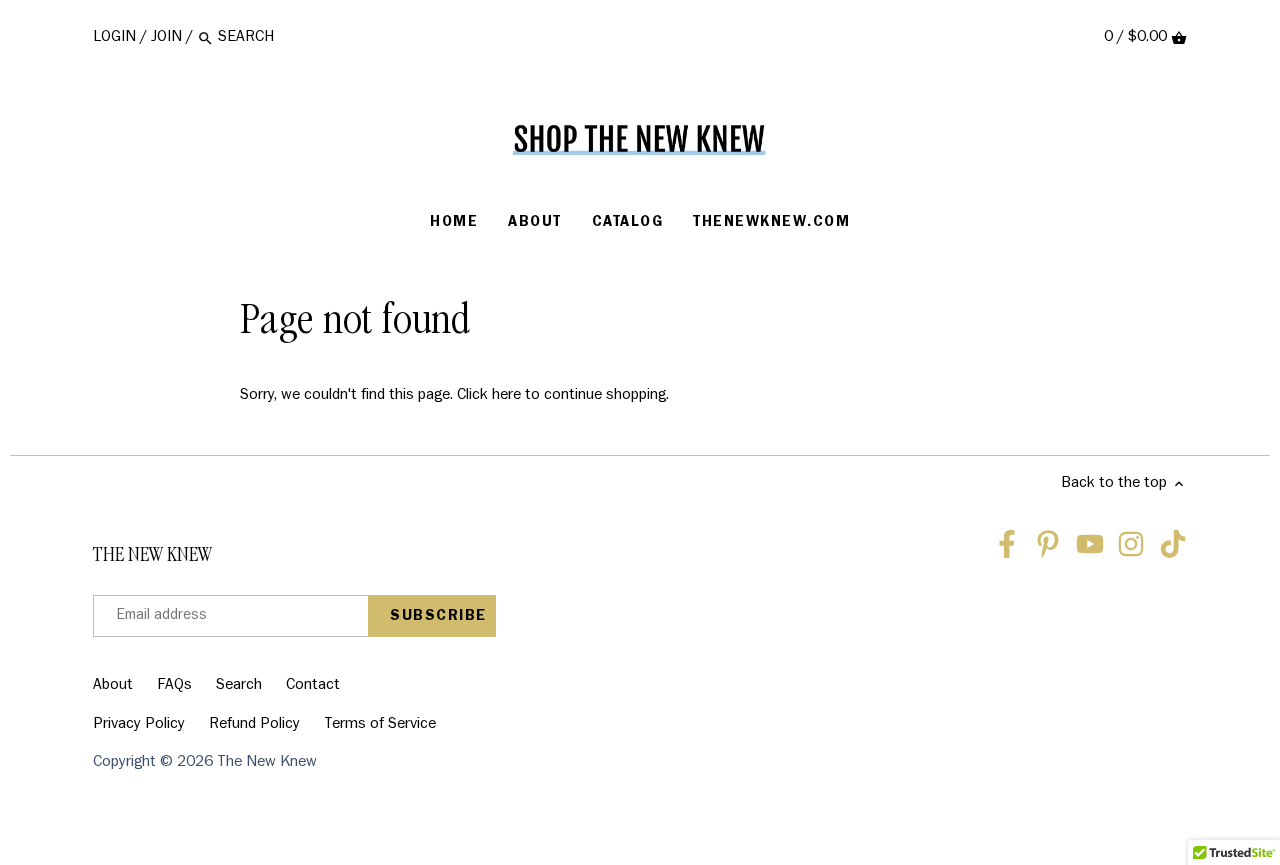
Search (239, 686)
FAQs (174, 686)
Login (114, 38)
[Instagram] (1131, 544)
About (113, 686)
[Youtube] (1090, 544)
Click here (489, 396)
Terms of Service (380, 725)
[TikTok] (1173, 544)
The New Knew (267, 763)
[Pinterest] (1048, 544)
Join (166, 38)
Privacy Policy (139, 725)
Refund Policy (254, 725)
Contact (313, 686)
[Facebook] (1007, 544)
